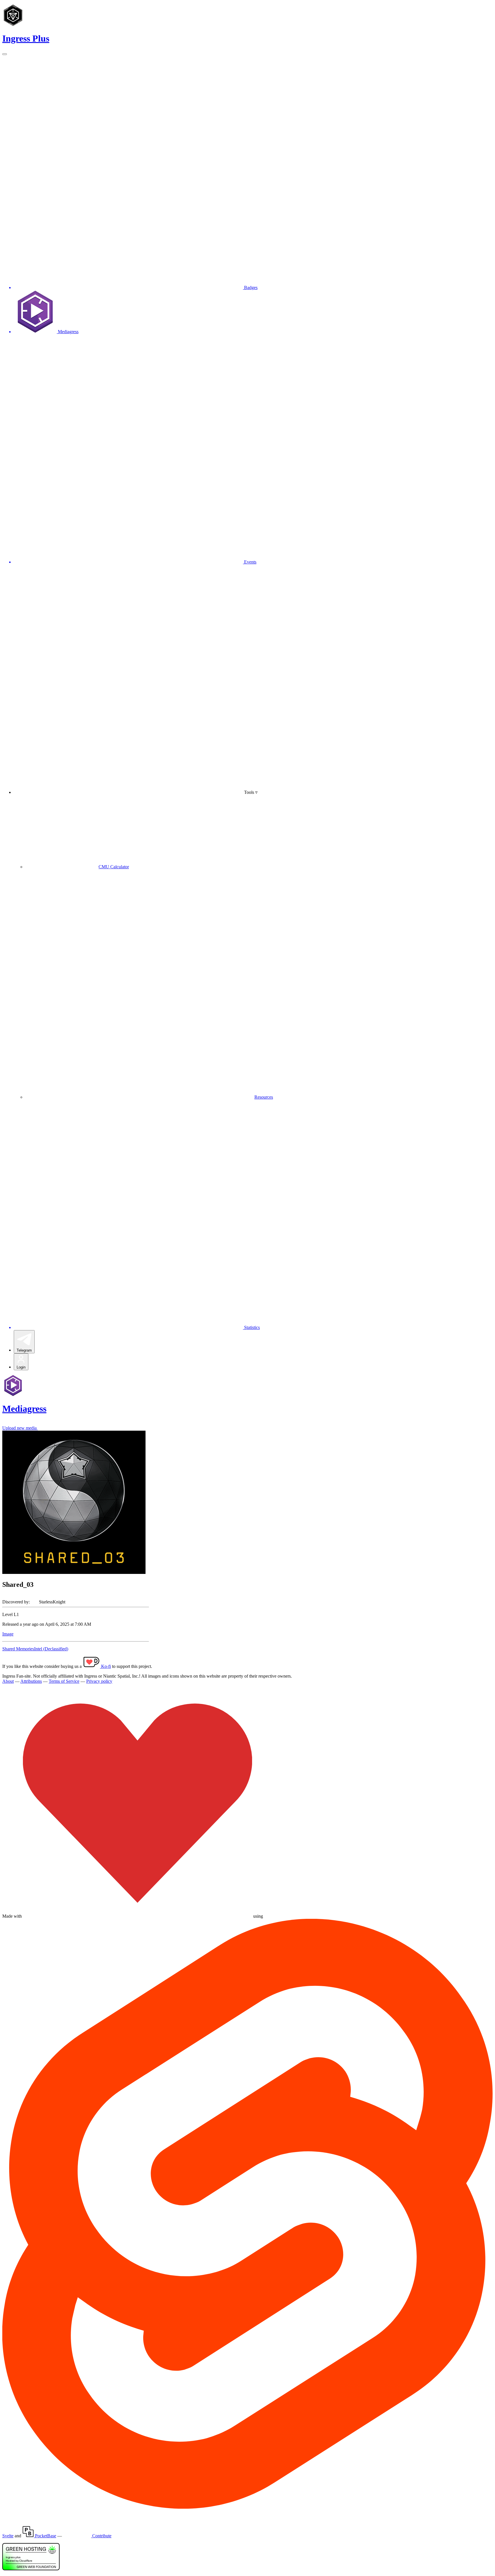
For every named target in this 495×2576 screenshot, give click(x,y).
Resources (264, 1097)
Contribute (101, 2536)
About (8, 1681)
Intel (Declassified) (51, 1649)
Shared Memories (18, 1649)
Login (21, 1367)
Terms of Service (64, 1681)
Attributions (31, 1681)
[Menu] (5, 54)
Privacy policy (99, 1681)
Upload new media (20, 1428)
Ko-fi (105, 1666)
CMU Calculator (114, 867)
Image (8, 1634)
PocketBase (45, 2536)
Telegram (24, 1350)
